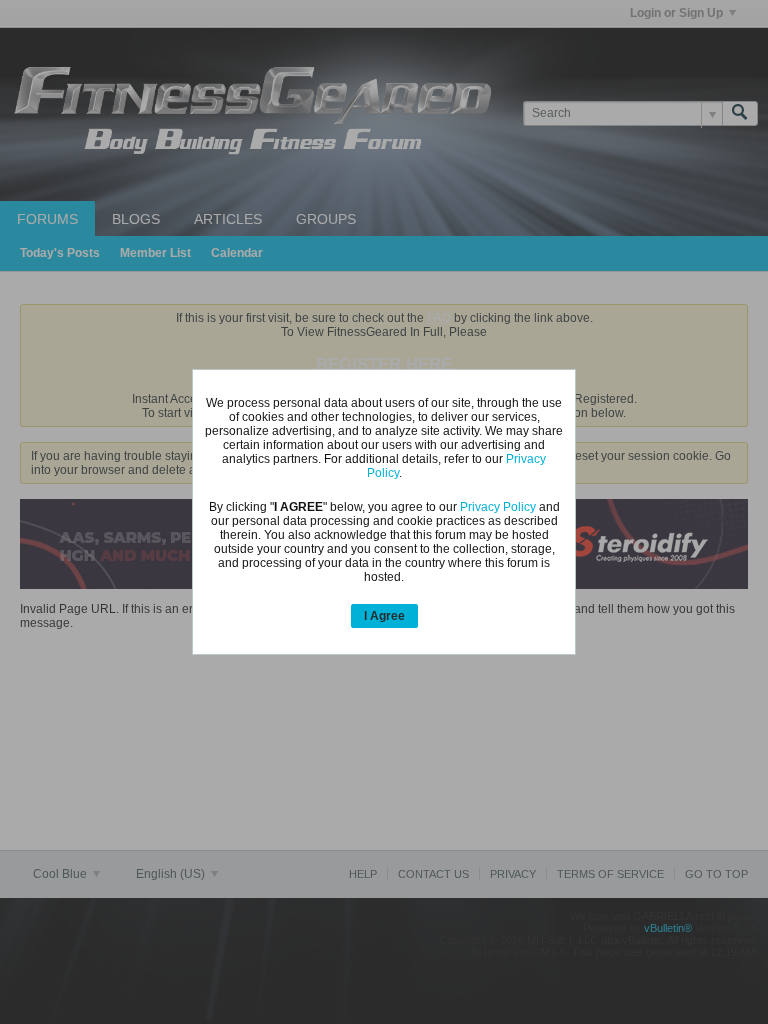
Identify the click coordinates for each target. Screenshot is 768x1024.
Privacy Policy (498, 507)
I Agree (384, 616)
